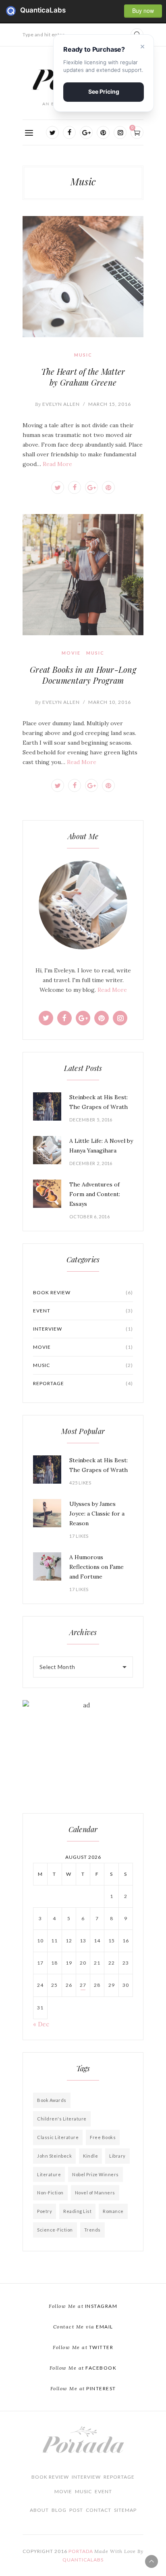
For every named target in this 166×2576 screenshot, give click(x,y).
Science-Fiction (55, 2230)
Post (76, 2510)
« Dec (41, 2024)
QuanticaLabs (13, 11)
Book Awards (52, 2100)
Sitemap (125, 2510)
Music (83, 355)
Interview (83, 1329)
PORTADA (81, 2551)
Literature (49, 2174)
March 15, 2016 (110, 404)
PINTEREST (83, 2388)
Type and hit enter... (46, 35)
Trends (92, 2230)
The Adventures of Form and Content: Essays (95, 1194)
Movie (71, 653)
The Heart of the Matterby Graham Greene (83, 377)
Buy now (143, 10)
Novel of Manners (95, 2193)
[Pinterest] (103, 132)
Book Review (83, 1292)
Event (83, 1311)
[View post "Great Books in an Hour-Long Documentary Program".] (83, 575)
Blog (59, 2510)
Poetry (45, 2211)
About (39, 2510)
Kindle (90, 2156)
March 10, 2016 (110, 702)
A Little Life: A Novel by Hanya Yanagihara (101, 1146)
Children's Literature (62, 2119)
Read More (57, 464)
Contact (99, 2510)
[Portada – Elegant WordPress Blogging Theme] (83, 2441)
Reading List (77, 2211)
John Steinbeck (54, 2156)
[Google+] (86, 132)
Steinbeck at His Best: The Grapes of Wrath (99, 1102)
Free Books (103, 2137)
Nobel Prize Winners (95, 2174)
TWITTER (83, 2347)
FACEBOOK (83, 2368)
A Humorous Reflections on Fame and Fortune (96, 1567)
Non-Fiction (50, 2193)
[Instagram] (120, 132)
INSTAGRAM (83, 2306)
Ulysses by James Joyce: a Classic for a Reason (97, 1514)
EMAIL (83, 2327)
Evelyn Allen (57, 404)
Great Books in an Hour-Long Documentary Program (83, 675)
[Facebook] (69, 132)
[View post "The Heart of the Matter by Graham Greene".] (83, 277)
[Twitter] (52, 132)
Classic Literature (58, 2137)
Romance (113, 2211)
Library (117, 2156)
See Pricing (104, 91)
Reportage (83, 1383)
